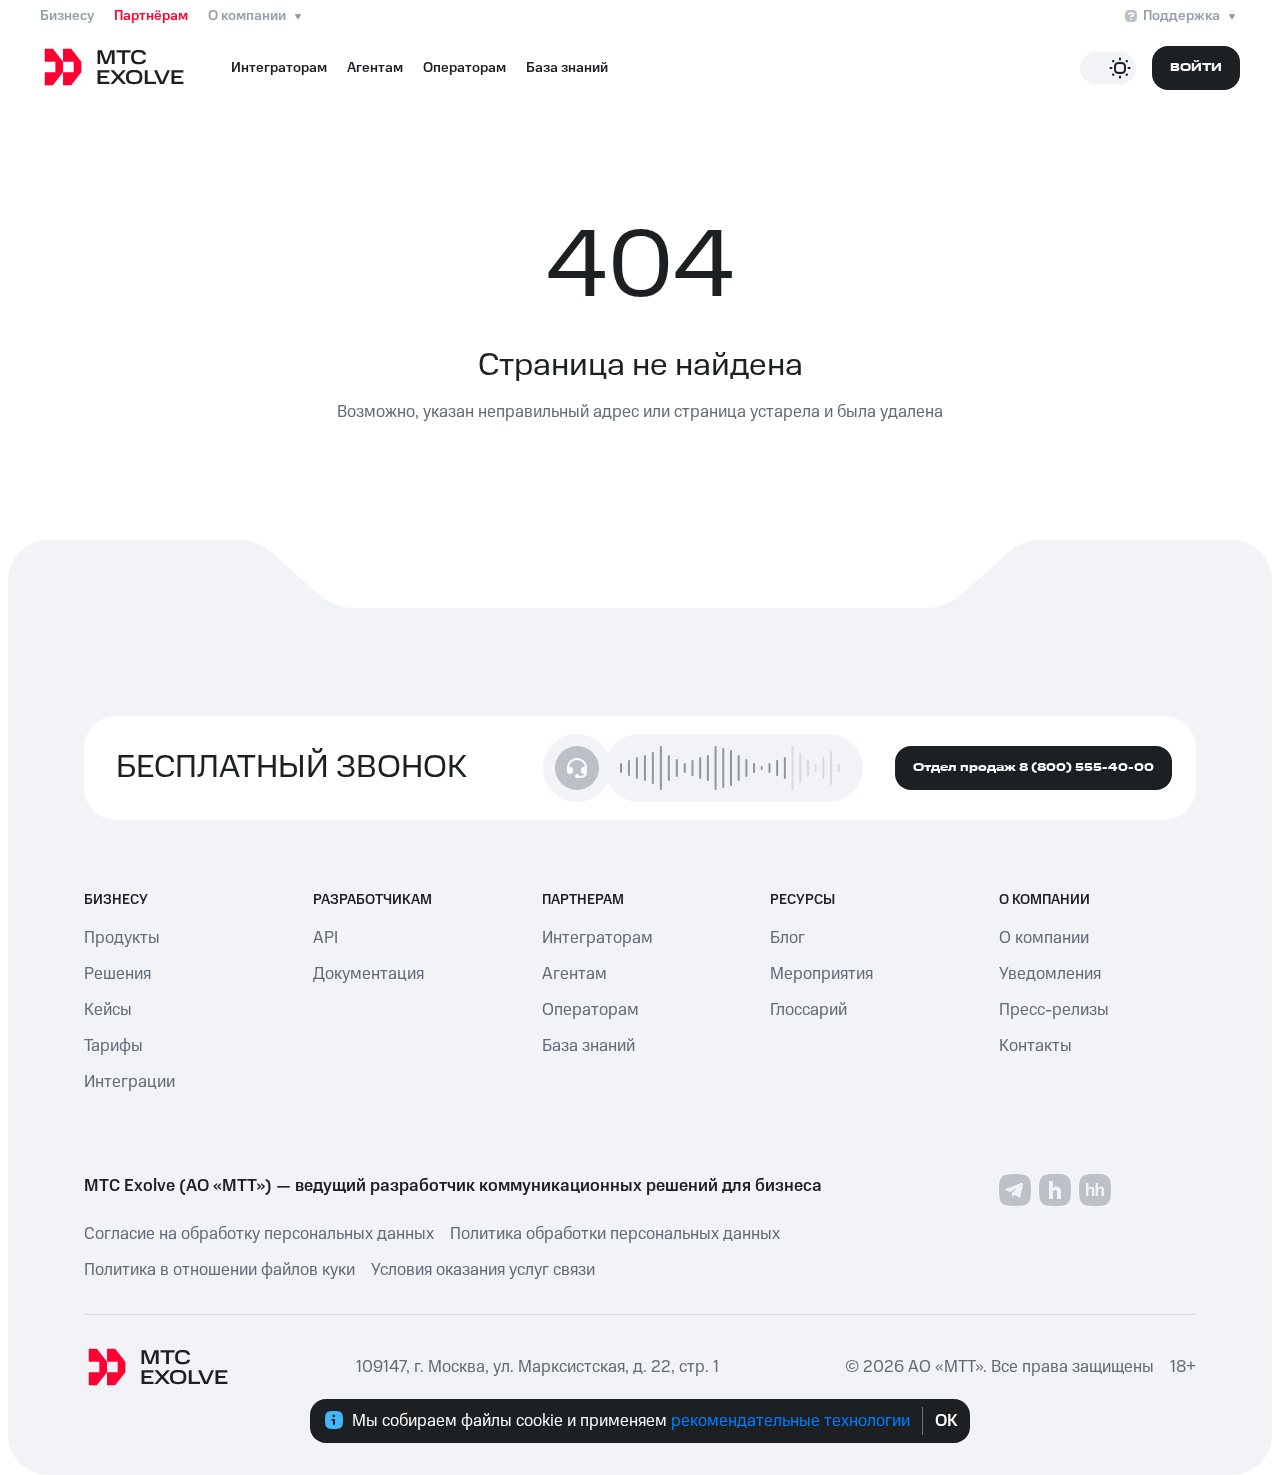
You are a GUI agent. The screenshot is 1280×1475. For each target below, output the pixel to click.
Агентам (375, 68)
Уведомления (1050, 974)
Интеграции (129, 1082)
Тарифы (113, 1046)
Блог (787, 938)
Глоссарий (808, 1010)
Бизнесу (67, 16)
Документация (368, 974)
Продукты (122, 938)
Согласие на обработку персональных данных (259, 1234)
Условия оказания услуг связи (483, 1270)
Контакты (1035, 1046)
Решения (117, 974)
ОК (946, 1421)
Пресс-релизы (1054, 1010)
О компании (247, 16)
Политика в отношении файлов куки (219, 1270)
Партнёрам (151, 16)
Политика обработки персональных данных (615, 1234)
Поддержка (1181, 16)
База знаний (567, 68)
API (325, 938)
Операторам (464, 68)
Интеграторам (279, 68)
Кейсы (108, 1010)
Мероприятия (821, 974)
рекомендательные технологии (790, 1421)
